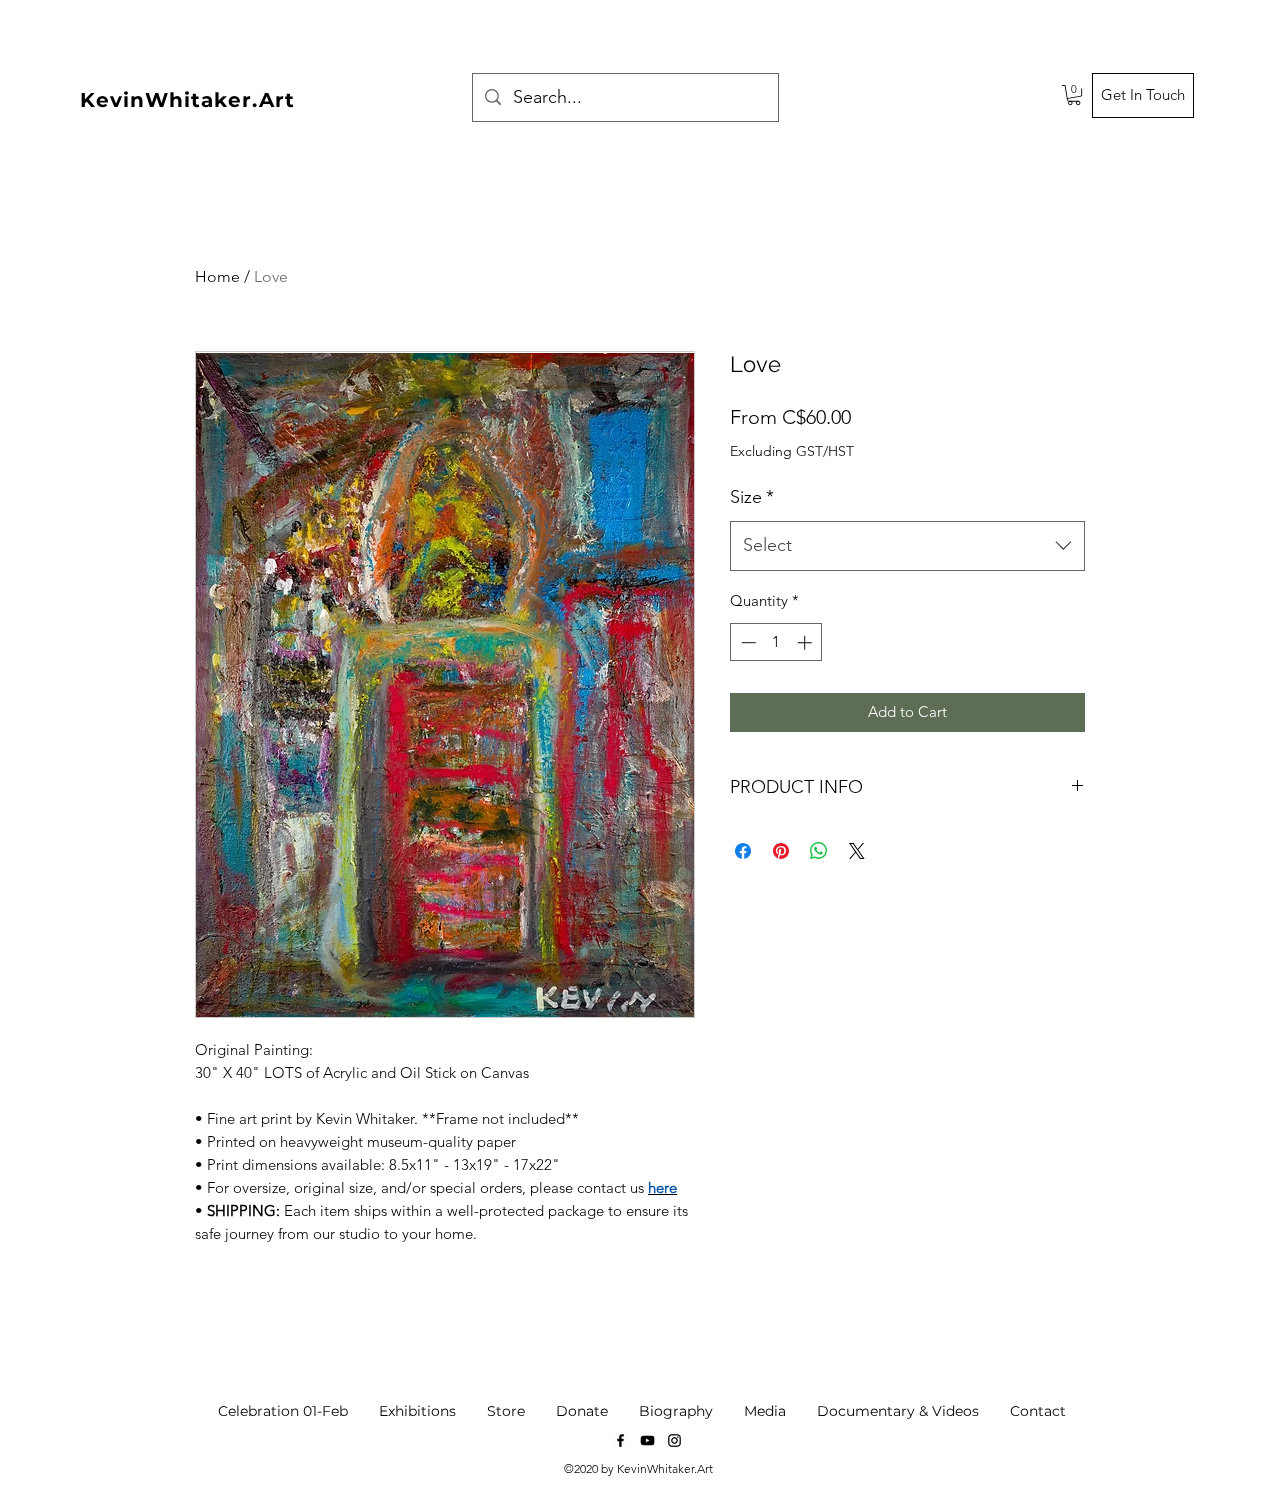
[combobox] (907, 546)
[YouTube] (647, 1440)
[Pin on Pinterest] (781, 851)
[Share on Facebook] (743, 851)
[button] (1074, 95)
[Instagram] (674, 1440)
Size (752, 497)
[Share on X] (857, 851)
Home (217, 276)
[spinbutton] (776, 642)
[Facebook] (620, 1440)
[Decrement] (746, 642)
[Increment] (806, 642)
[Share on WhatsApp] (819, 851)
